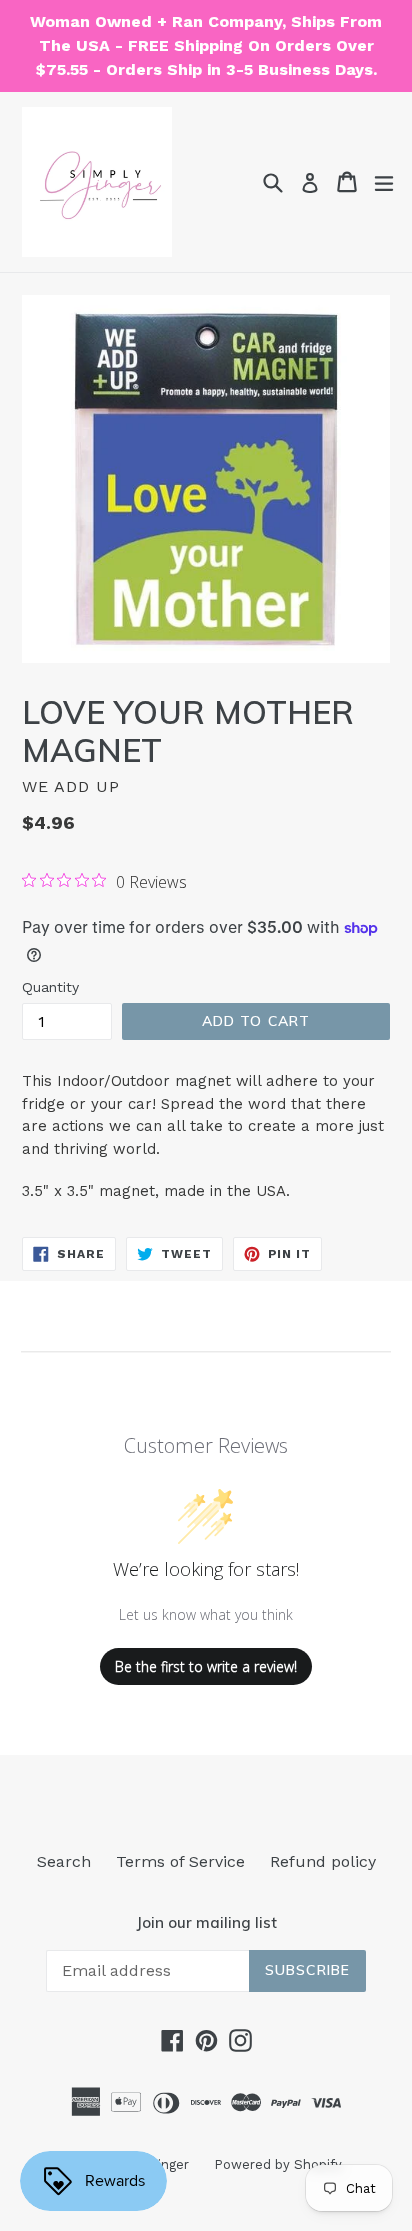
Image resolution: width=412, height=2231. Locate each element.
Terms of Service (180, 1861)
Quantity (50, 987)
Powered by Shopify (278, 2164)
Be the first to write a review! (206, 1666)
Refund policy (323, 1861)
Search (64, 1861)
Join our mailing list (206, 1923)
